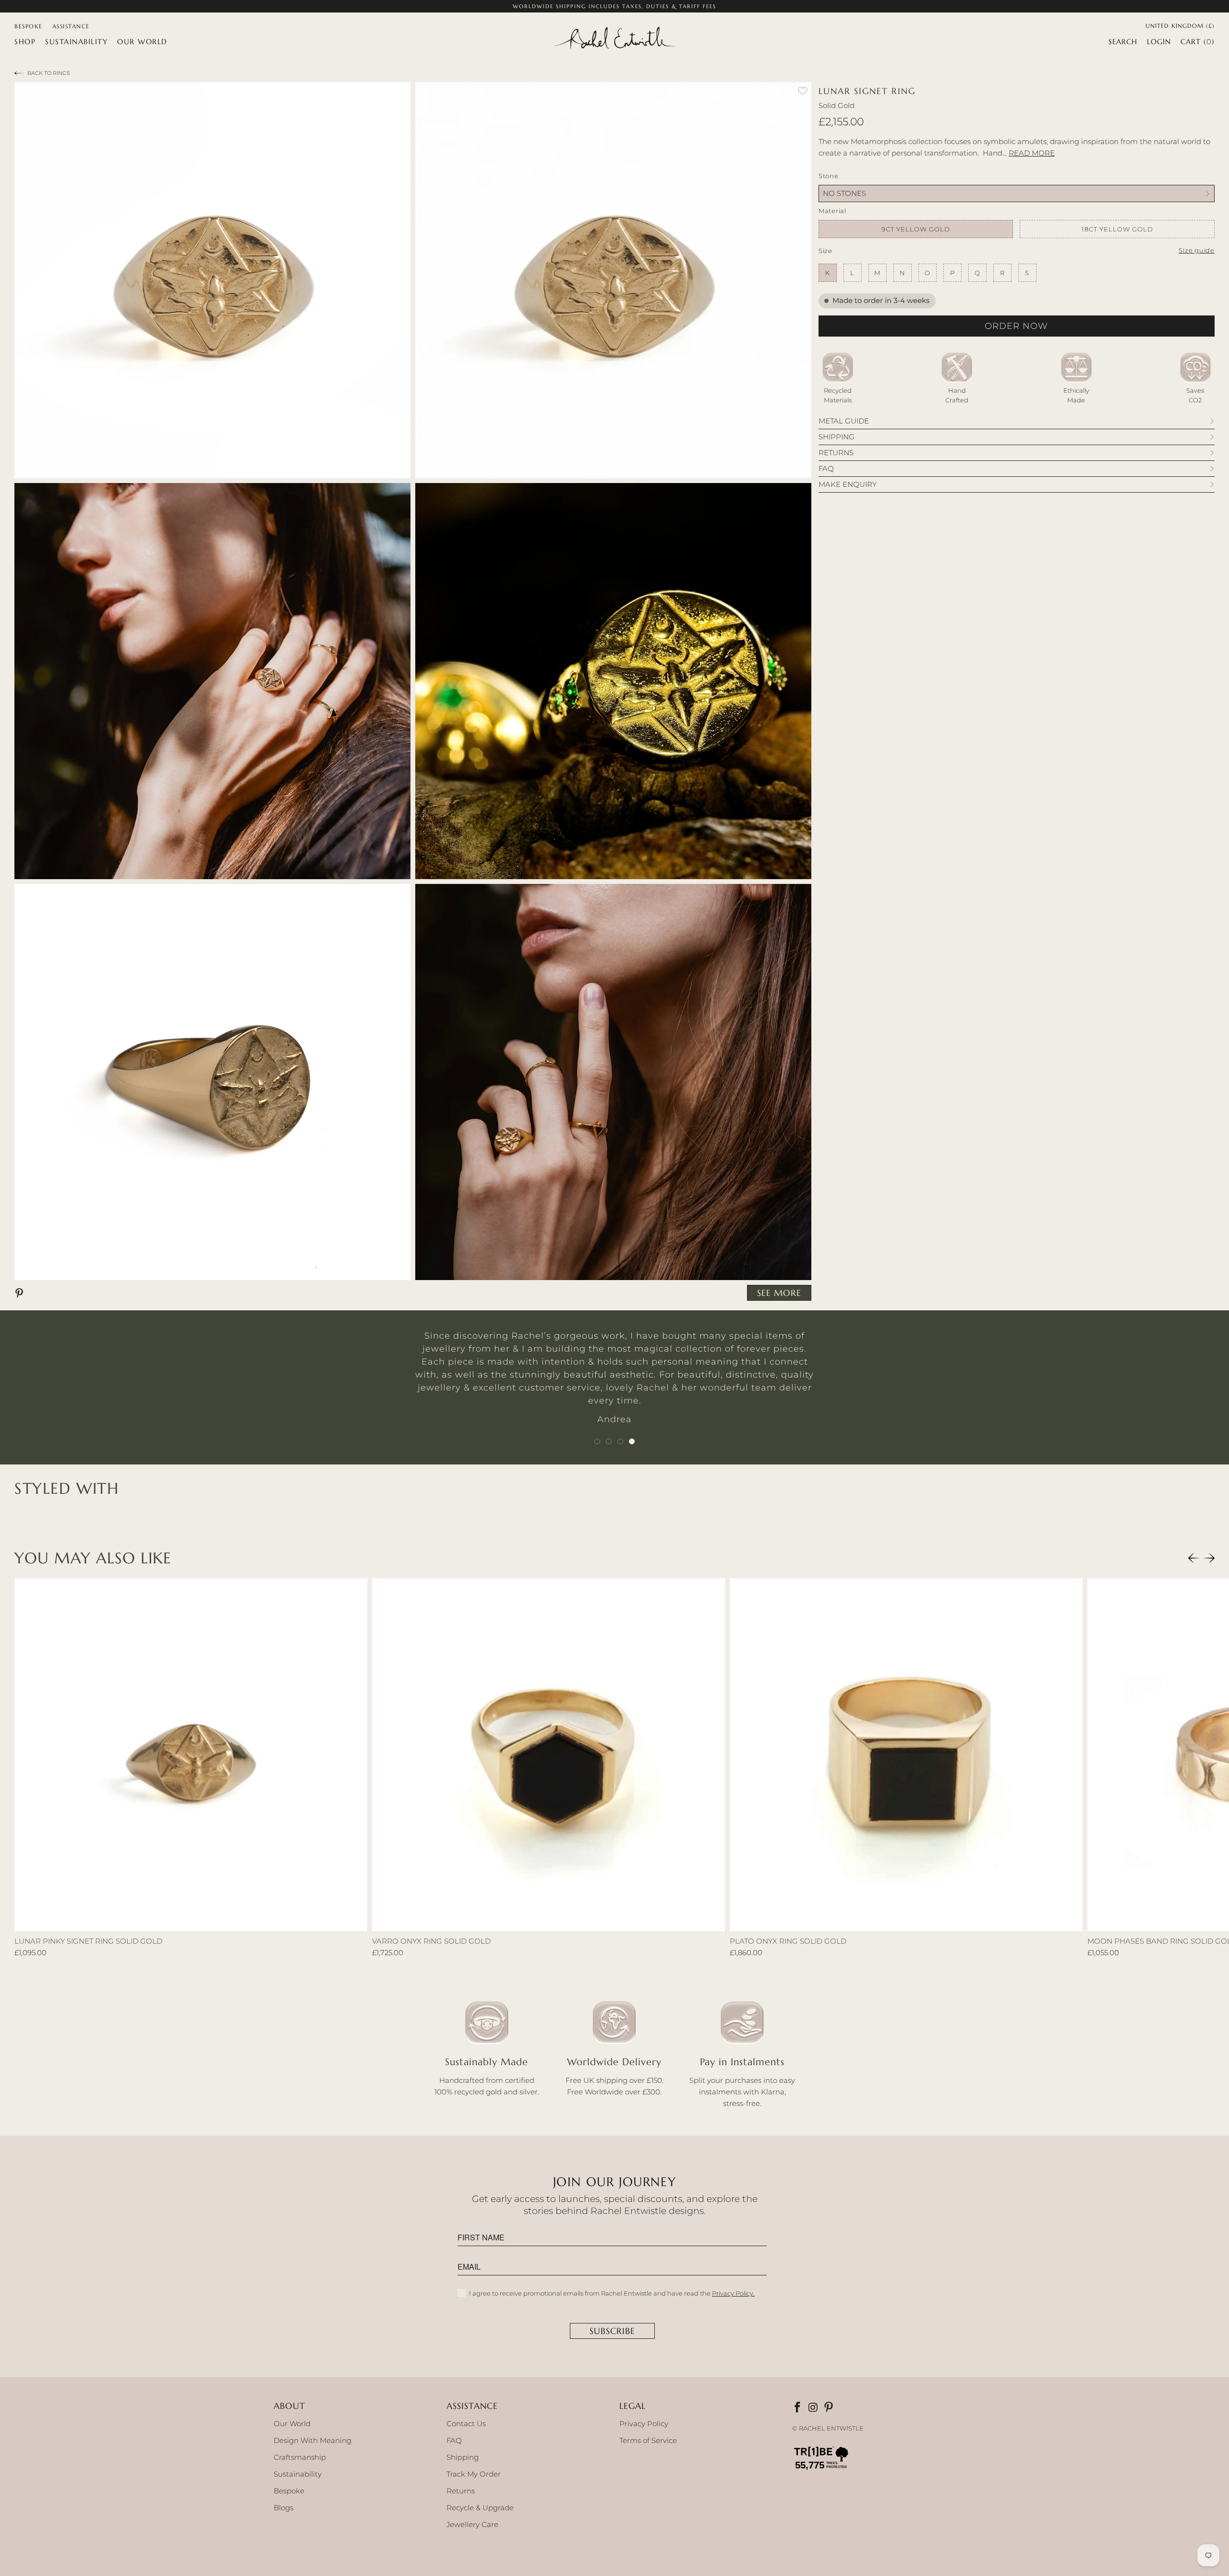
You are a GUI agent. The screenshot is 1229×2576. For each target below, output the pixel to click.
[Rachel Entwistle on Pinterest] (830, 2408)
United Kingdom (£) (1180, 25)
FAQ (454, 2440)
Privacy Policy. (733, 2293)
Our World (292, 2424)
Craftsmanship (300, 2457)
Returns (461, 2491)
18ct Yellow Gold (1117, 229)
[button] (25, 42)
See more (779, 1293)
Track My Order (474, 2474)
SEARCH (1123, 42)
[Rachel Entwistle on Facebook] (798, 2408)
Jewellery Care (472, 2524)
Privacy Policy (644, 2424)
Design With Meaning (313, 2440)
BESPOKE (29, 26)
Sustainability (298, 2474)
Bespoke (289, 2491)
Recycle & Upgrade (480, 2508)
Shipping (463, 2457)
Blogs (283, 2508)
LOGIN (1159, 42)
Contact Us (466, 2424)
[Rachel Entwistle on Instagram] (814, 2408)
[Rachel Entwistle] (614, 39)
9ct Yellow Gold (916, 229)
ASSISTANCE (71, 26)
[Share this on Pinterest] (21, 1293)
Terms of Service (648, 2440)
